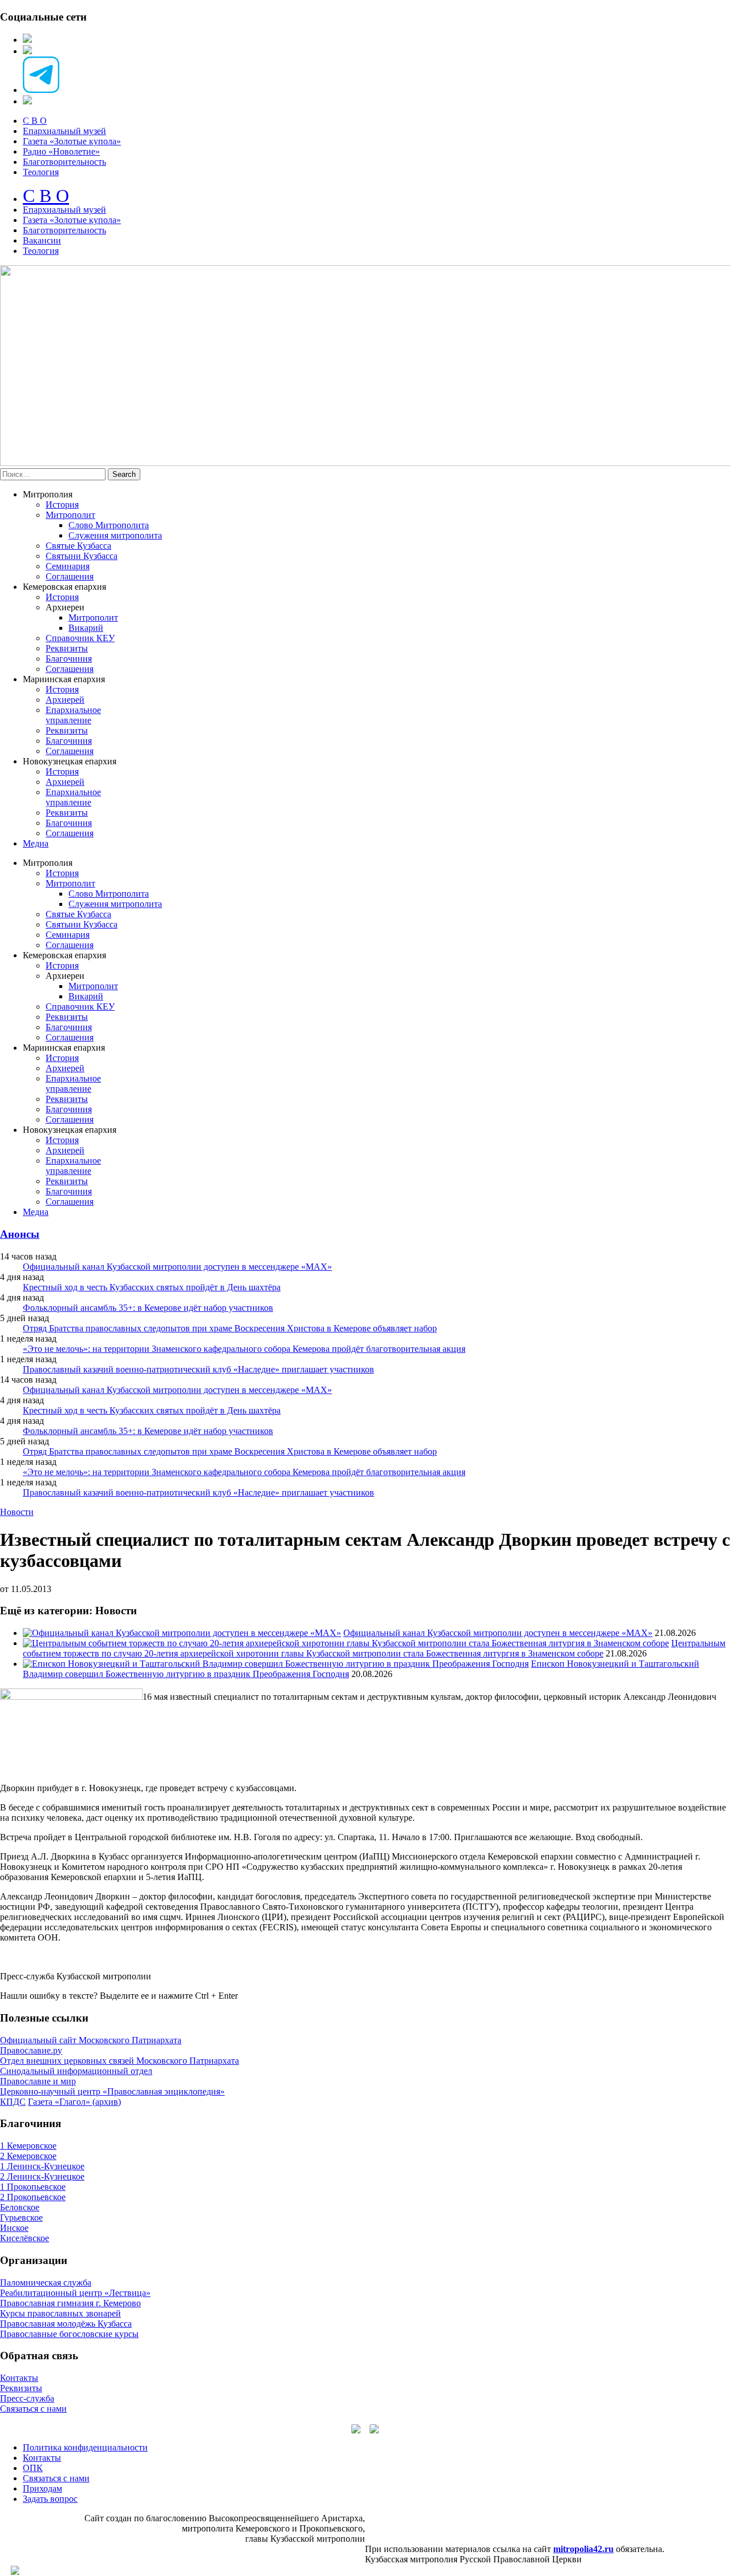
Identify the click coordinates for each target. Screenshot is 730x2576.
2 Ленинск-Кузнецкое (42, 2176)
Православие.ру (31, 2050)
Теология (41, 172)
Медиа (36, 843)
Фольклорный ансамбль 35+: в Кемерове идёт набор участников (148, 1308)
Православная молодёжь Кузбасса (66, 2324)
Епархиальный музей (64, 131)
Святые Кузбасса (78, 546)
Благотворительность (64, 162)
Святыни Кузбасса (82, 556)
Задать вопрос (50, 2499)
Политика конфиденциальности (85, 2447)
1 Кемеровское (28, 2146)
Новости (17, 1512)
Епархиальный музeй (64, 210)
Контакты (19, 2378)
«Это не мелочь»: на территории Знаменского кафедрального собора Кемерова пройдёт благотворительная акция (244, 1349)
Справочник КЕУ (80, 638)
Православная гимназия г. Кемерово (70, 2303)
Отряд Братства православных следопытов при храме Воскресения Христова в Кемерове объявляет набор (230, 1328)
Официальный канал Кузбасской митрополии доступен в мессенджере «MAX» (177, 1267)
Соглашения (70, 576)
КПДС (13, 2102)
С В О (35, 121)
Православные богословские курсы (69, 2334)
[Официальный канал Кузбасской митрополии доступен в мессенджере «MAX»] (182, 1633)
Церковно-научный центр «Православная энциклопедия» (112, 2091)
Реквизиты (67, 648)
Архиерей (65, 700)
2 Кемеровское (28, 2156)
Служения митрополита (115, 535)
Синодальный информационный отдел (76, 2071)
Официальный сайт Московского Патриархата (91, 2040)
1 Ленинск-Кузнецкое (42, 2166)
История (62, 505)
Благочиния (69, 659)
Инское (14, 2228)
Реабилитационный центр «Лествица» (75, 2293)
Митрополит (70, 515)
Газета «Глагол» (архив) (74, 2102)
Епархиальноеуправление (73, 715)
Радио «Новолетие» (61, 151)
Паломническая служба (46, 2283)
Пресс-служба (27, 2398)
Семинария (68, 566)
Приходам (42, 2488)
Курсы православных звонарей (60, 2313)
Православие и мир (38, 2081)
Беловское (20, 2207)
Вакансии (42, 240)
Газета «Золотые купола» (72, 141)
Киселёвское (25, 2238)
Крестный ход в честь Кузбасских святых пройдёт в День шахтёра (152, 1287)
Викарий (86, 628)
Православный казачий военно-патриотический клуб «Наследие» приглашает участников (198, 1369)
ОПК (33, 2468)
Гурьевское (21, 2217)
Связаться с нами (33, 2409)
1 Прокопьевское (33, 2187)
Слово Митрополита (109, 525)
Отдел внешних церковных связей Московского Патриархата (119, 2061)
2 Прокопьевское (33, 2197)
